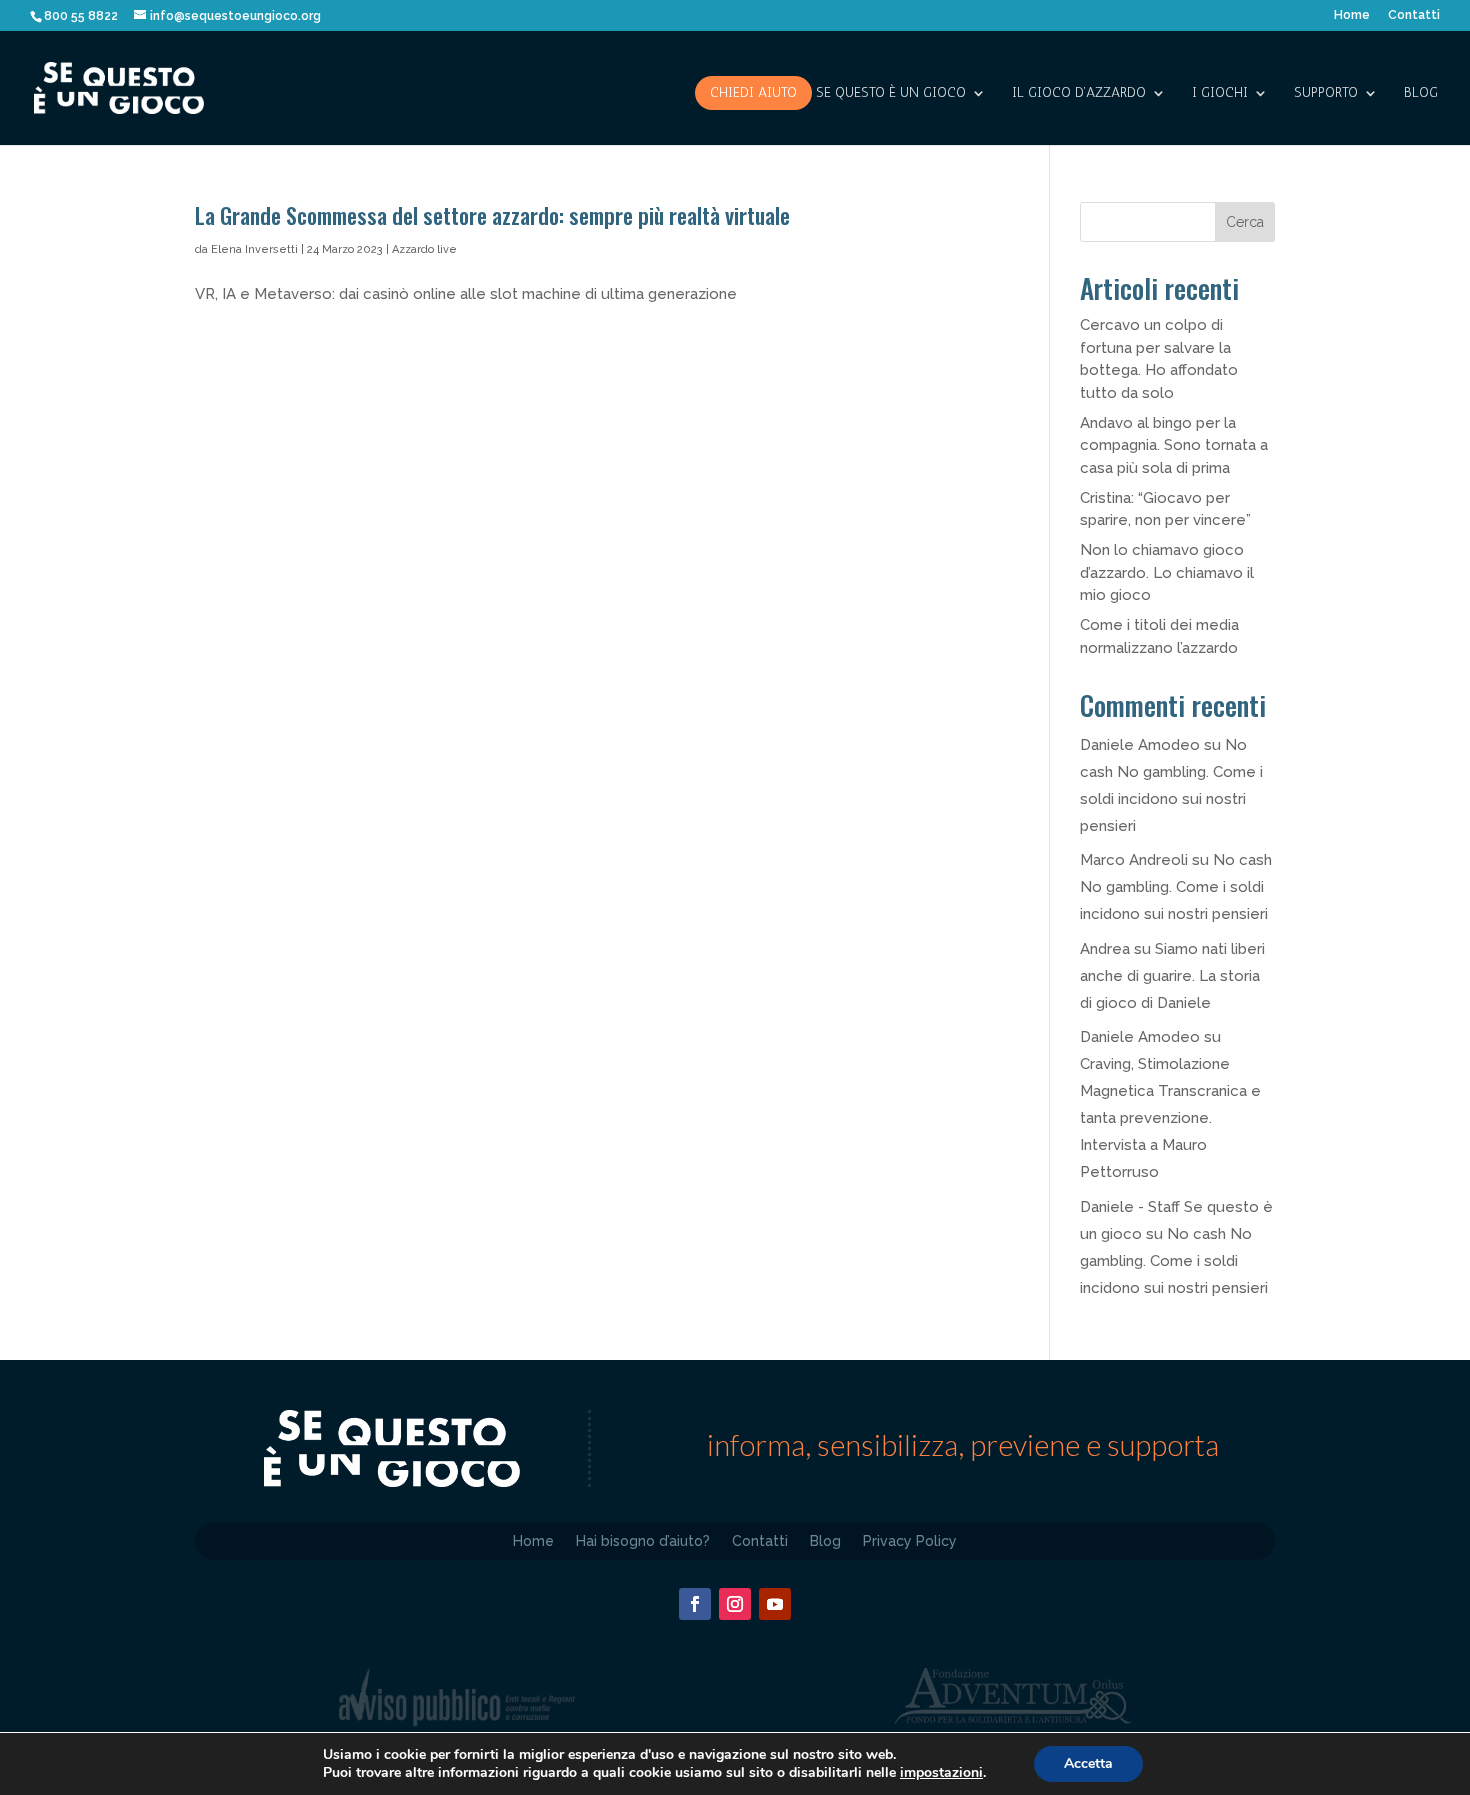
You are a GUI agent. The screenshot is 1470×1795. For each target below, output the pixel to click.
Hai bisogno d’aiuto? (643, 1540)
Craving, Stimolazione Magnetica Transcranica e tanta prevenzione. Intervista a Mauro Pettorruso (1170, 1118)
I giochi (1220, 93)
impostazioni (941, 1773)
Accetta (1088, 1763)
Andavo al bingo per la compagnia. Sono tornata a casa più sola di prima (1174, 445)
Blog (1421, 93)
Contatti (1414, 15)
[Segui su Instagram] (735, 1604)
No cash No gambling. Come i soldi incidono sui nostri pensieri (1176, 887)
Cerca (1245, 222)
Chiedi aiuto (753, 92)
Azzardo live (424, 249)
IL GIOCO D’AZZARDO (1079, 93)
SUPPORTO (1326, 93)
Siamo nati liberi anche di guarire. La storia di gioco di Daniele (1172, 976)
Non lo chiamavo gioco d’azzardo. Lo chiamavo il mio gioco (1167, 572)
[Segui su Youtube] (775, 1604)
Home (1352, 15)
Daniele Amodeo (1140, 745)
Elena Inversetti (254, 249)
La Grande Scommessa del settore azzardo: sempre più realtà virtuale (492, 215)
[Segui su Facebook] (695, 1604)
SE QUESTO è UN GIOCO (891, 93)
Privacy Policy (910, 1540)
